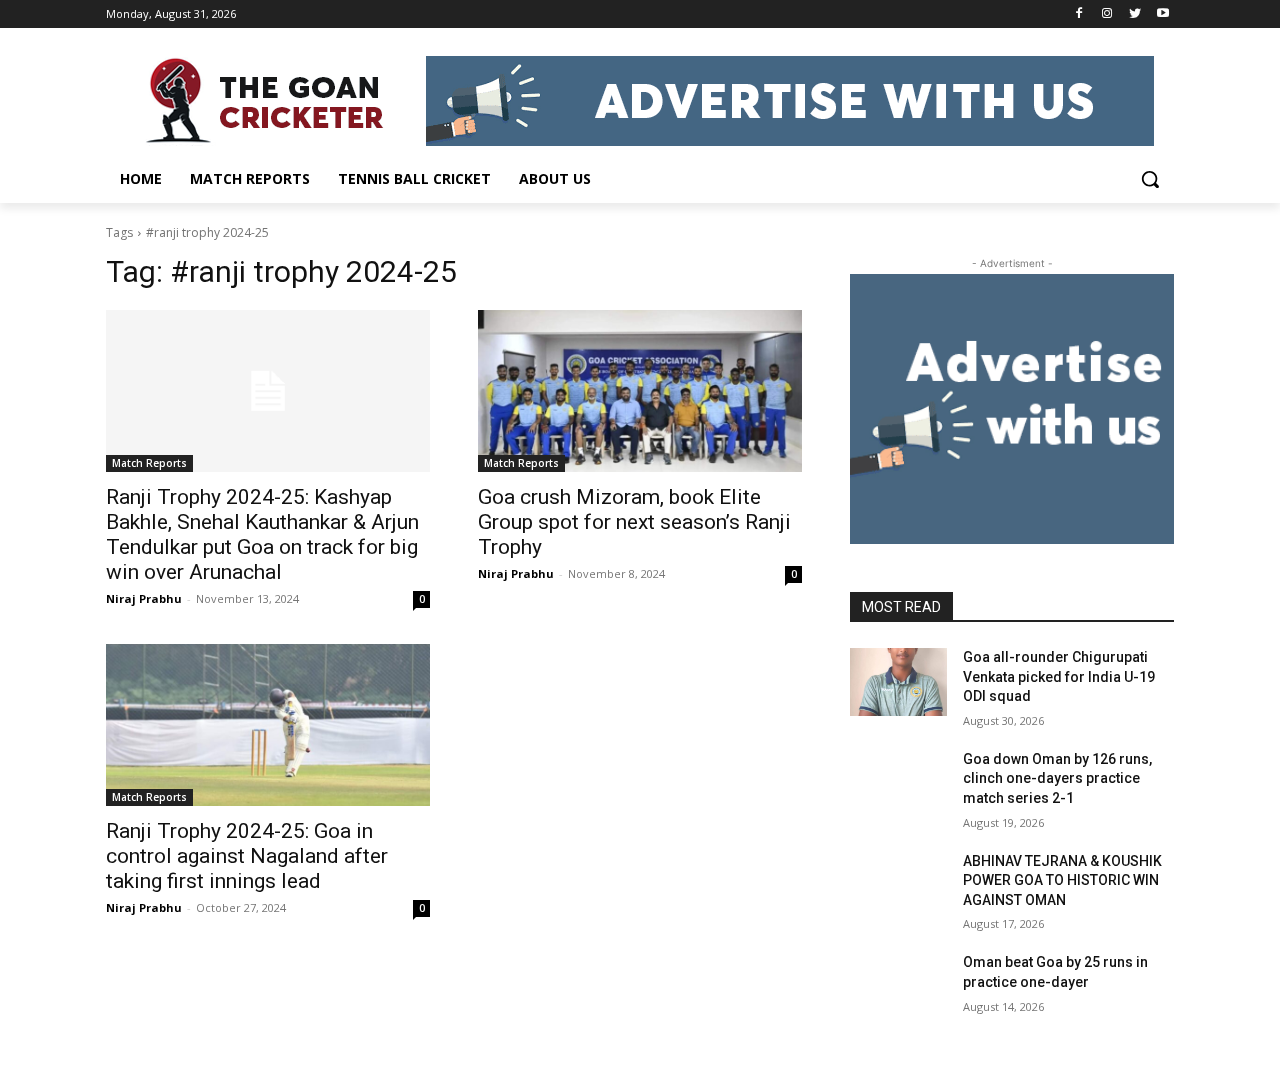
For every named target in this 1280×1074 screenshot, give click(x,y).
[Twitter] (1134, 14)
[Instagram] (1107, 14)
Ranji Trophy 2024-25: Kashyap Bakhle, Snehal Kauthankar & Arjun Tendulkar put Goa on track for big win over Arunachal (262, 534)
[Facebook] (1079, 14)
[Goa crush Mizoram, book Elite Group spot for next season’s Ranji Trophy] (640, 391)
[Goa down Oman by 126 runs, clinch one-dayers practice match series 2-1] (898, 784)
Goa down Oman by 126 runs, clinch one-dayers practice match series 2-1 (1057, 778)
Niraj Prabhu (144, 598)
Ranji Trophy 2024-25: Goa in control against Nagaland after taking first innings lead (247, 856)
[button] (1150, 179)
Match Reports (149, 463)
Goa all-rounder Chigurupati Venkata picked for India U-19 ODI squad (1059, 676)
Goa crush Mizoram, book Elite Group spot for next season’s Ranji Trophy (634, 522)
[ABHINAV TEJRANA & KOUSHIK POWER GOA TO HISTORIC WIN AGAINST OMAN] (898, 886)
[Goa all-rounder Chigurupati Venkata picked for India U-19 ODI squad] (898, 682)
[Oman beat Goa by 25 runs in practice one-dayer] (898, 987)
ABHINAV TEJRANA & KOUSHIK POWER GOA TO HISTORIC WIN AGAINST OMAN (1062, 880)
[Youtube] (1162, 14)
